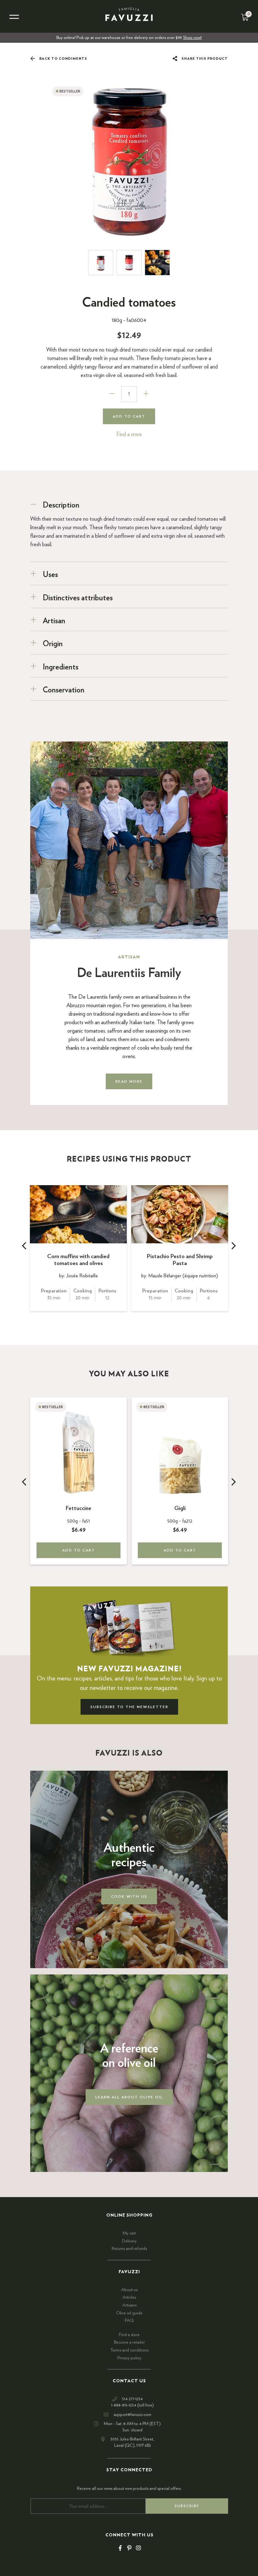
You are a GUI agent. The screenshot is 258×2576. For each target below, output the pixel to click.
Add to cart (129, 416)
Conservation (64, 690)
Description (61, 505)
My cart (129, 2233)
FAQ (129, 2321)
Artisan (54, 621)
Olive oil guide (129, 2313)
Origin (53, 644)
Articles (129, 2297)
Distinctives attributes (78, 598)
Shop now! (192, 38)
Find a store (129, 435)
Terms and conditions (129, 2350)
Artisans (129, 2305)
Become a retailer (129, 2342)
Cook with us (129, 1896)
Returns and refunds (129, 2249)
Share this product (204, 59)
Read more (129, 1081)
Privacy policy (129, 2358)
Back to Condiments (63, 59)
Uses (50, 575)
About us (129, 2290)
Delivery (129, 2241)
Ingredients (61, 667)
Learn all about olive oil (129, 2097)
